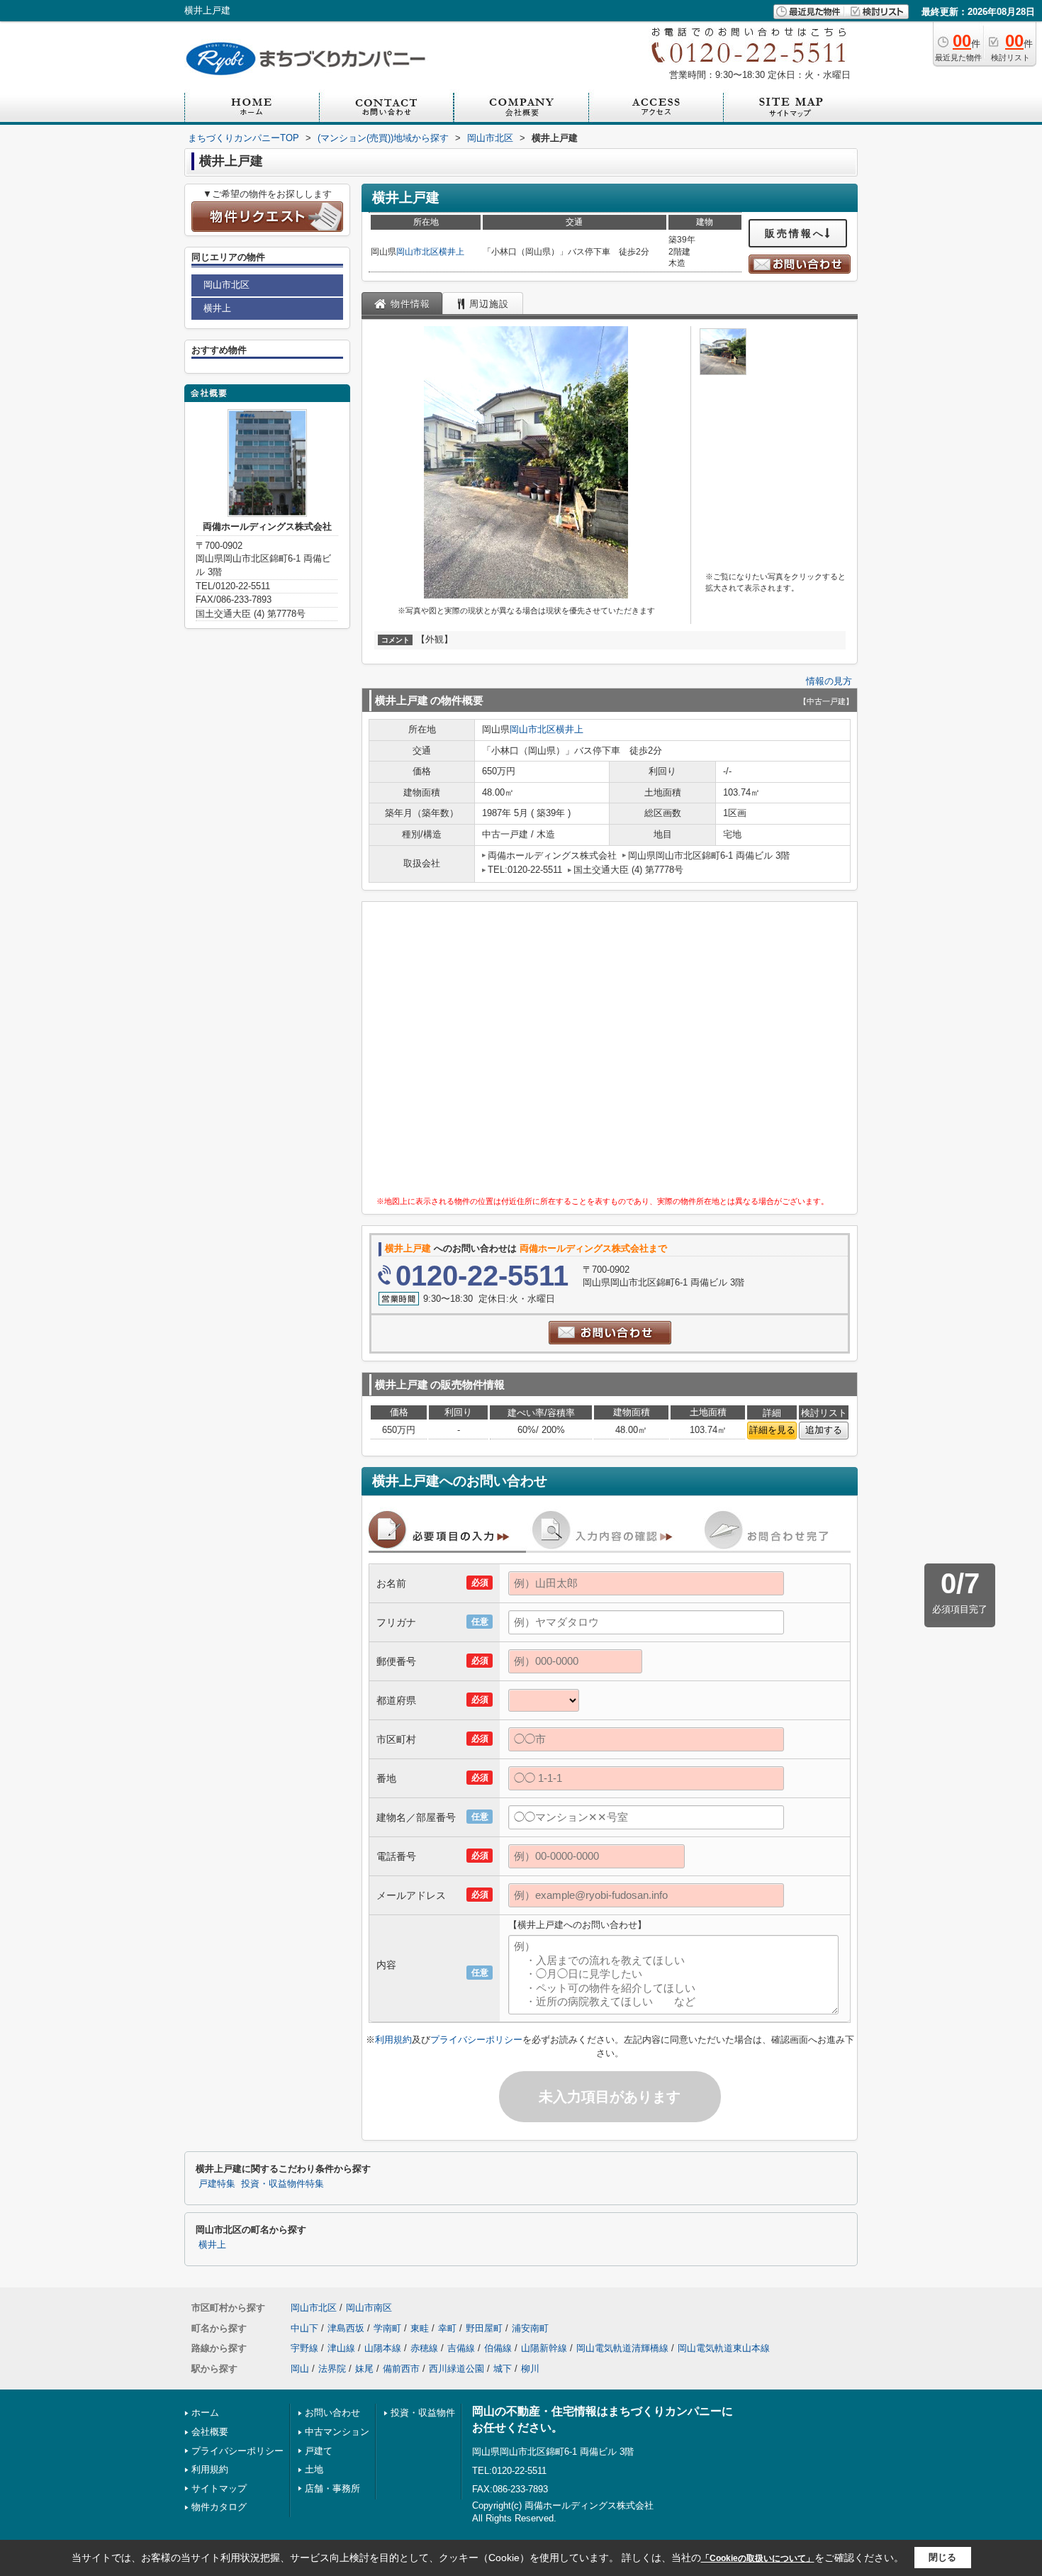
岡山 (300, 2369)
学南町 (387, 2328)
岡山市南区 (369, 2308)
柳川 (530, 2369)
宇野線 (304, 2348)
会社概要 (210, 2432)
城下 (503, 2369)
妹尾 (364, 2369)
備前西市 (401, 2369)
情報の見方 (829, 681)
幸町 (447, 2328)
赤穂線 (424, 2348)
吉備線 (461, 2348)
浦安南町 (530, 2328)
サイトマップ (219, 2488)
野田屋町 (484, 2328)
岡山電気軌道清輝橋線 (622, 2348)
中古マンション (337, 2432)
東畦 (420, 2328)
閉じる (942, 2557)
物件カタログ (219, 2507)
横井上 (452, 252)
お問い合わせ (332, 2413)
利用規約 (393, 2040)
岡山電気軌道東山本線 (724, 2348)
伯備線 (498, 2348)
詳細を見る (772, 1430)
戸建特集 (217, 2184)
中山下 (304, 2328)
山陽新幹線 (544, 2348)
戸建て (319, 2451)
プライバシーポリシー (476, 2040)
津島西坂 (346, 2328)
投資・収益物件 (423, 2413)
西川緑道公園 (456, 2369)
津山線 (341, 2348)
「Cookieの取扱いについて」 (758, 2558)
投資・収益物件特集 (282, 2184)
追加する (824, 1430)
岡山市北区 (418, 252)
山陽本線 (383, 2348)
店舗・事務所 (332, 2488)
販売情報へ (795, 233)
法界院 (332, 2369)
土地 (314, 2469)
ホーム (205, 2413)
